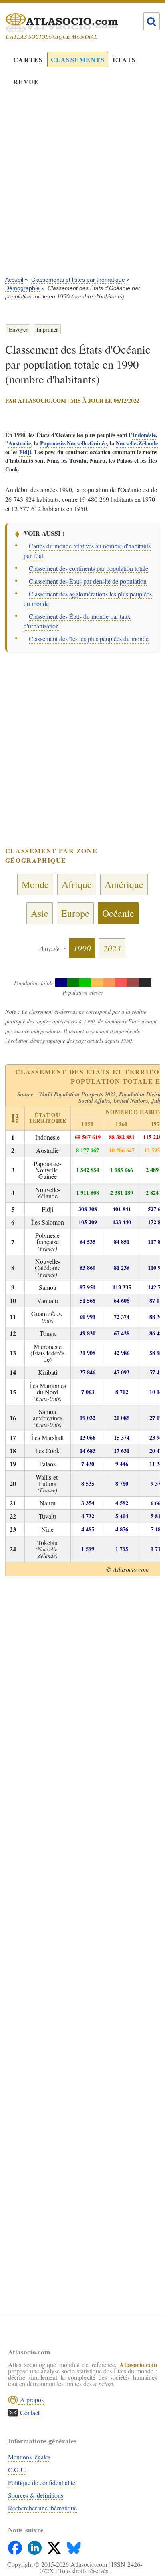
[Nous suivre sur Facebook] (16, 2546)
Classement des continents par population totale (89, 568)
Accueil (14, 280)
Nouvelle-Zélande (137, 443)
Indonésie (144, 435)
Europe (75, 913)
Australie (20, 443)
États (124, 59)
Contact (29, 2412)
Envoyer (18, 329)
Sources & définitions (36, 2495)
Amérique (124, 884)
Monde (35, 884)
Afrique (77, 884)
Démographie (22, 288)
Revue (26, 82)
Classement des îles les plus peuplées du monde (89, 639)
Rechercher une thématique (42, 2508)
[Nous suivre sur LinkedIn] (35, 2546)
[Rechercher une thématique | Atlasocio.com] (151, 22)
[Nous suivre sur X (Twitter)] (55, 2546)
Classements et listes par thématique (78, 280)
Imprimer (47, 329)
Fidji (25, 452)
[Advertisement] (82, 187)
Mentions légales (29, 2457)
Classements (78, 59)
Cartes (28, 59)
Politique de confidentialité (42, 2482)
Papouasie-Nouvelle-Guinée (73, 443)
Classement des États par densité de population (88, 581)
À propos (31, 2400)
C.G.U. (17, 2470)
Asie (40, 913)
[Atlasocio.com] (75, 23)
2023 (112, 948)
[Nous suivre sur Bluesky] (74, 2546)
